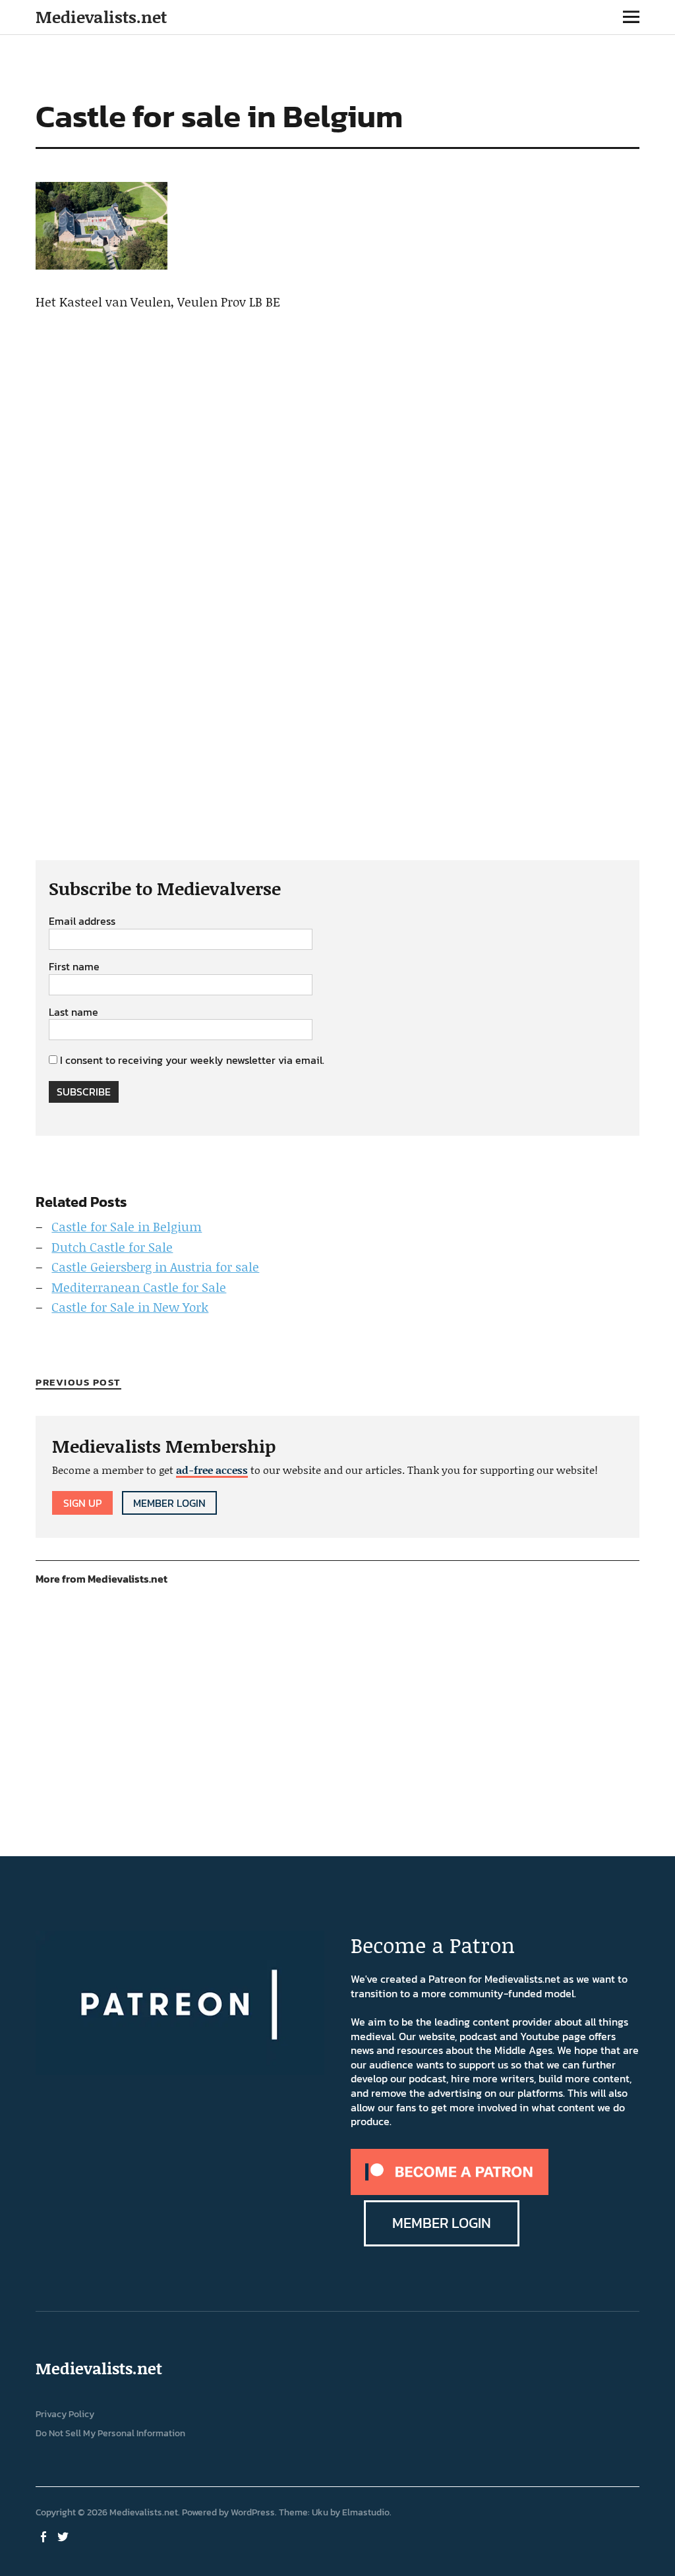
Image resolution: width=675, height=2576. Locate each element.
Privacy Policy (65, 2414)
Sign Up (82, 1503)
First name (74, 967)
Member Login (169, 1503)
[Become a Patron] (450, 2191)
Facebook (44, 2536)
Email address (82, 922)
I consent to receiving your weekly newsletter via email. (192, 1060)
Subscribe (84, 1092)
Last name (73, 1012)
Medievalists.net (101, 17)
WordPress (253, 2512)
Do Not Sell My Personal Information (110, 2433)
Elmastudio (366, 2512)
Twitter (64, 2536)
